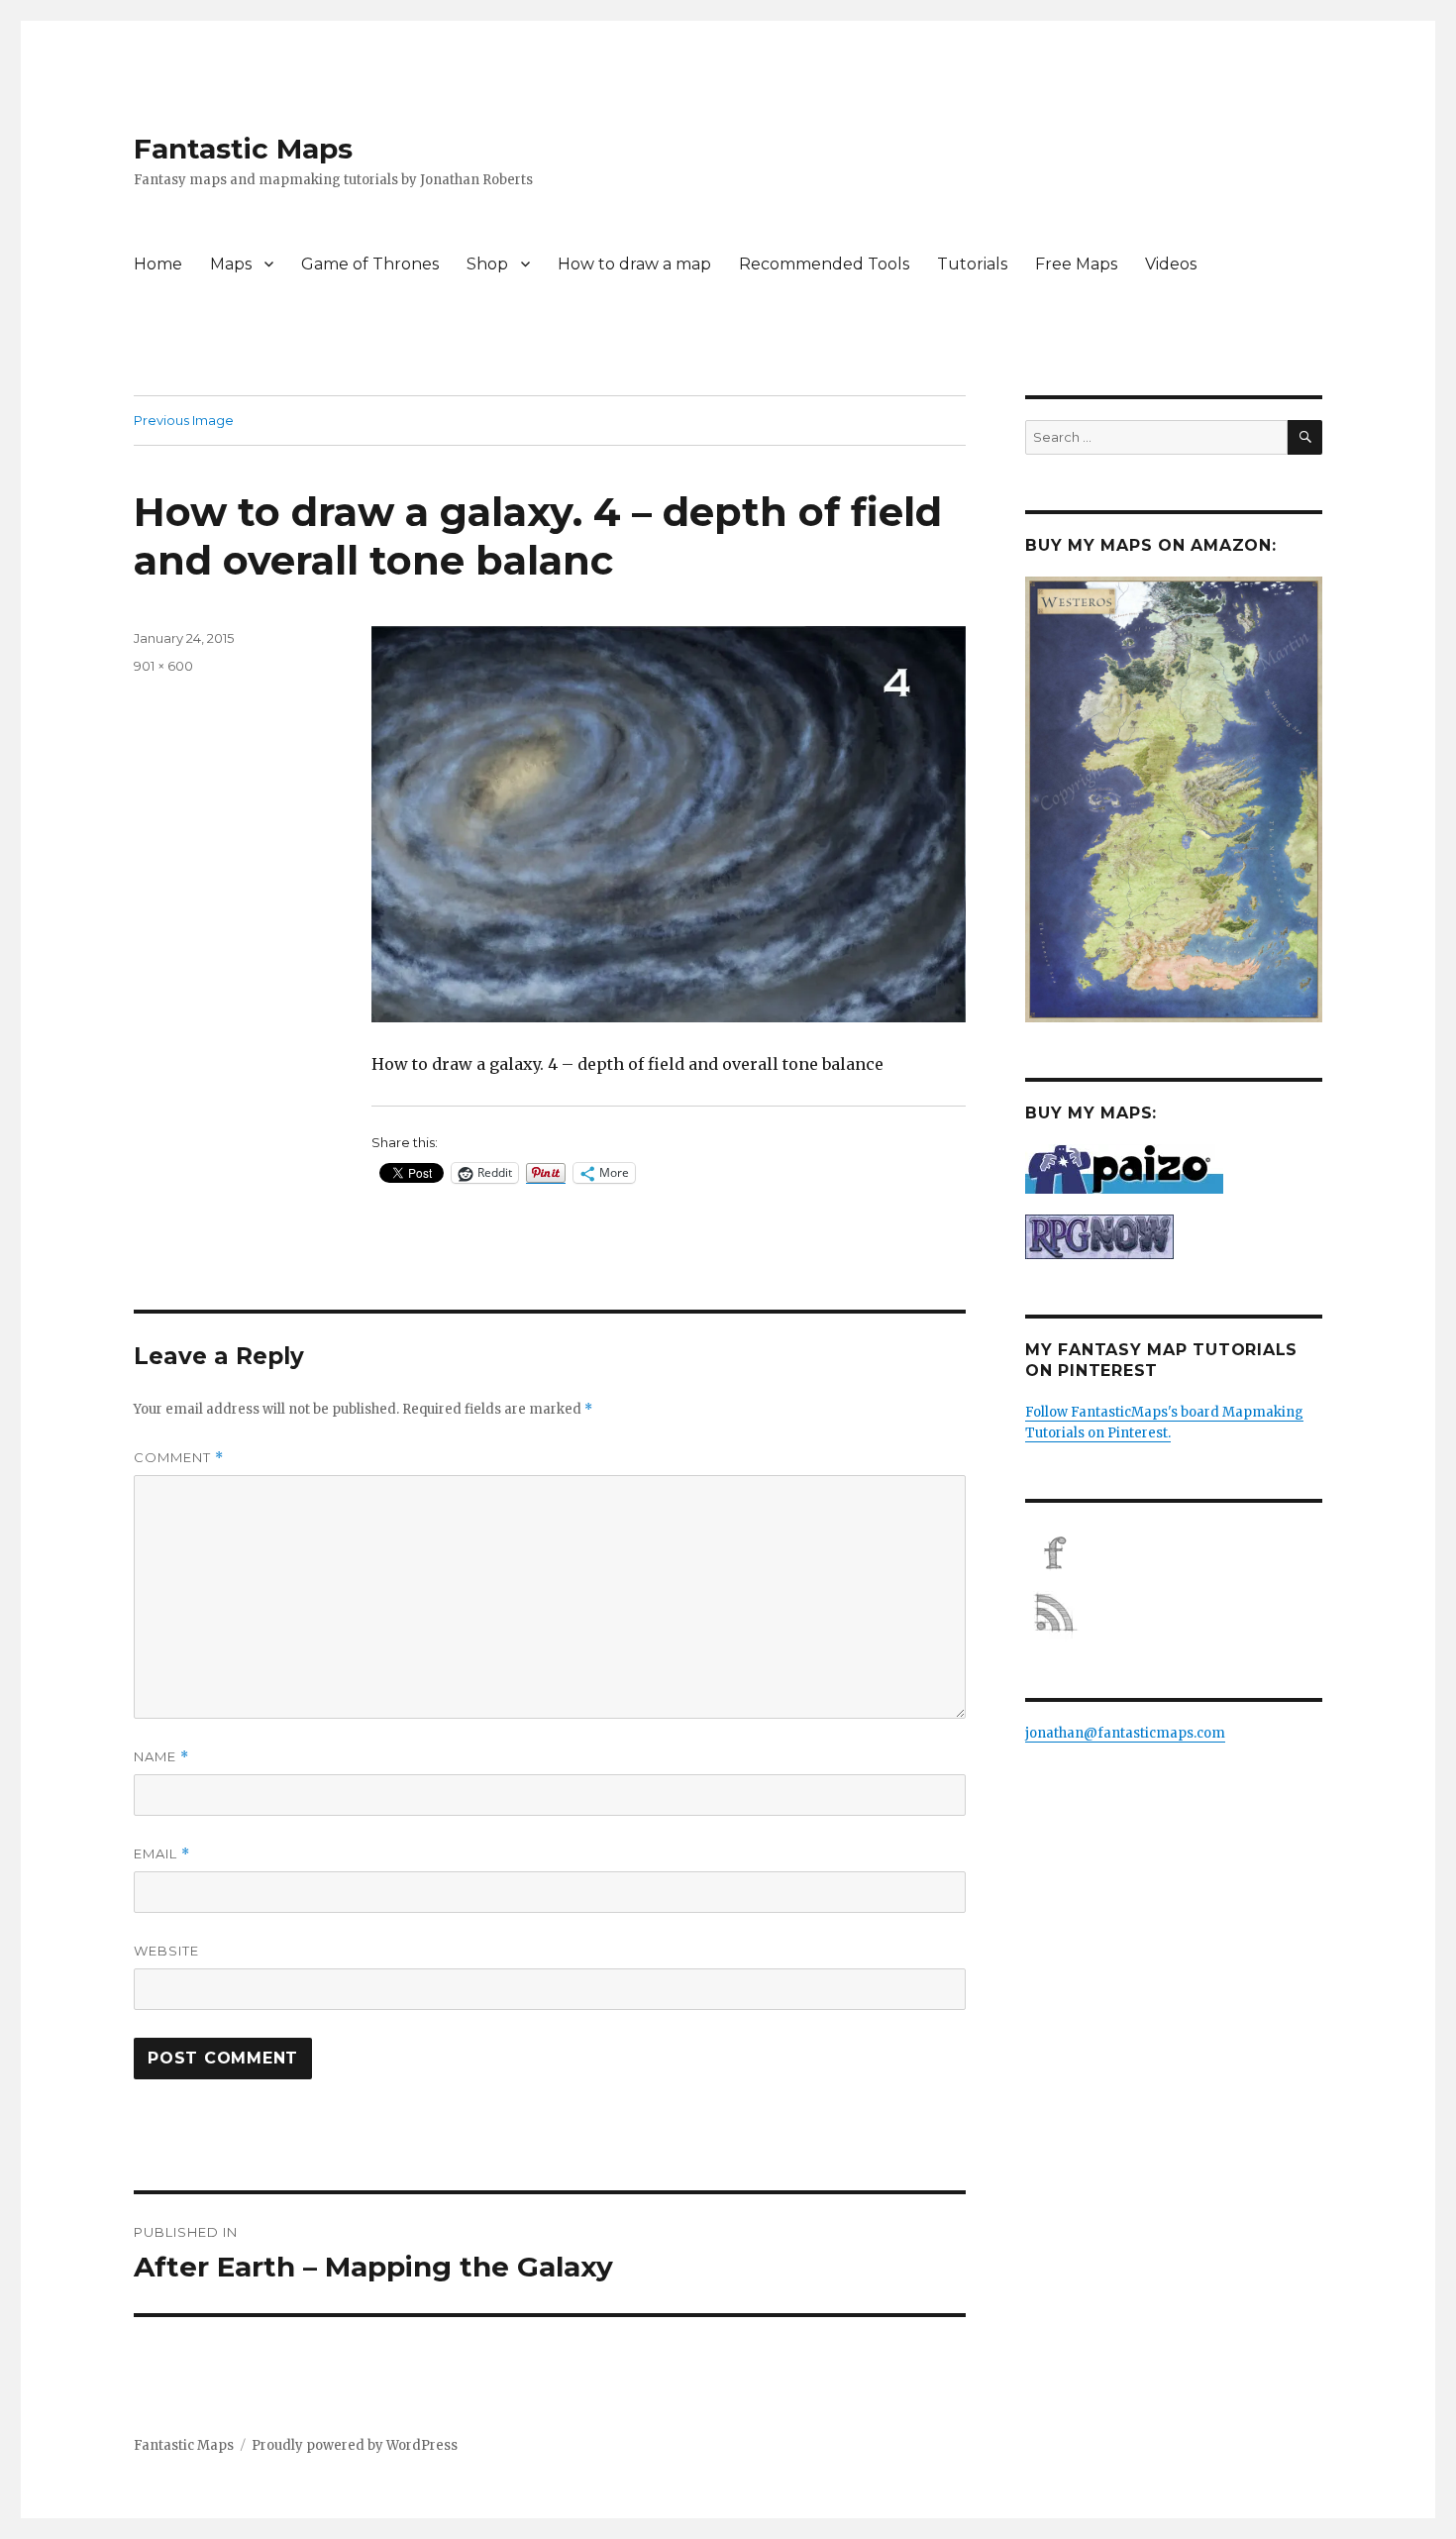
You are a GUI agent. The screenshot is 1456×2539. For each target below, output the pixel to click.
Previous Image (184, 420)
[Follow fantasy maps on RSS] (1174, 1613)
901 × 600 (163, 666)
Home (158, 264)
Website (166, 1951)
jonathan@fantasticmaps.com (1125, 1733)
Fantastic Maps (243, 149)
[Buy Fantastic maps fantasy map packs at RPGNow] (1174, 1237)
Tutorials (972, 264)
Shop (487, 264)
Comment (179, 1458)
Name (161, 1757)
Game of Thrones (370, 264)
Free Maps (1076, 264)
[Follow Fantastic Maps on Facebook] (1174, 1553)
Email (162, 1854)
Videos (1171, 264)
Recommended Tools (824, 264)
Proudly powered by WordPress (355, 2445)
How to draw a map (634, 264)
